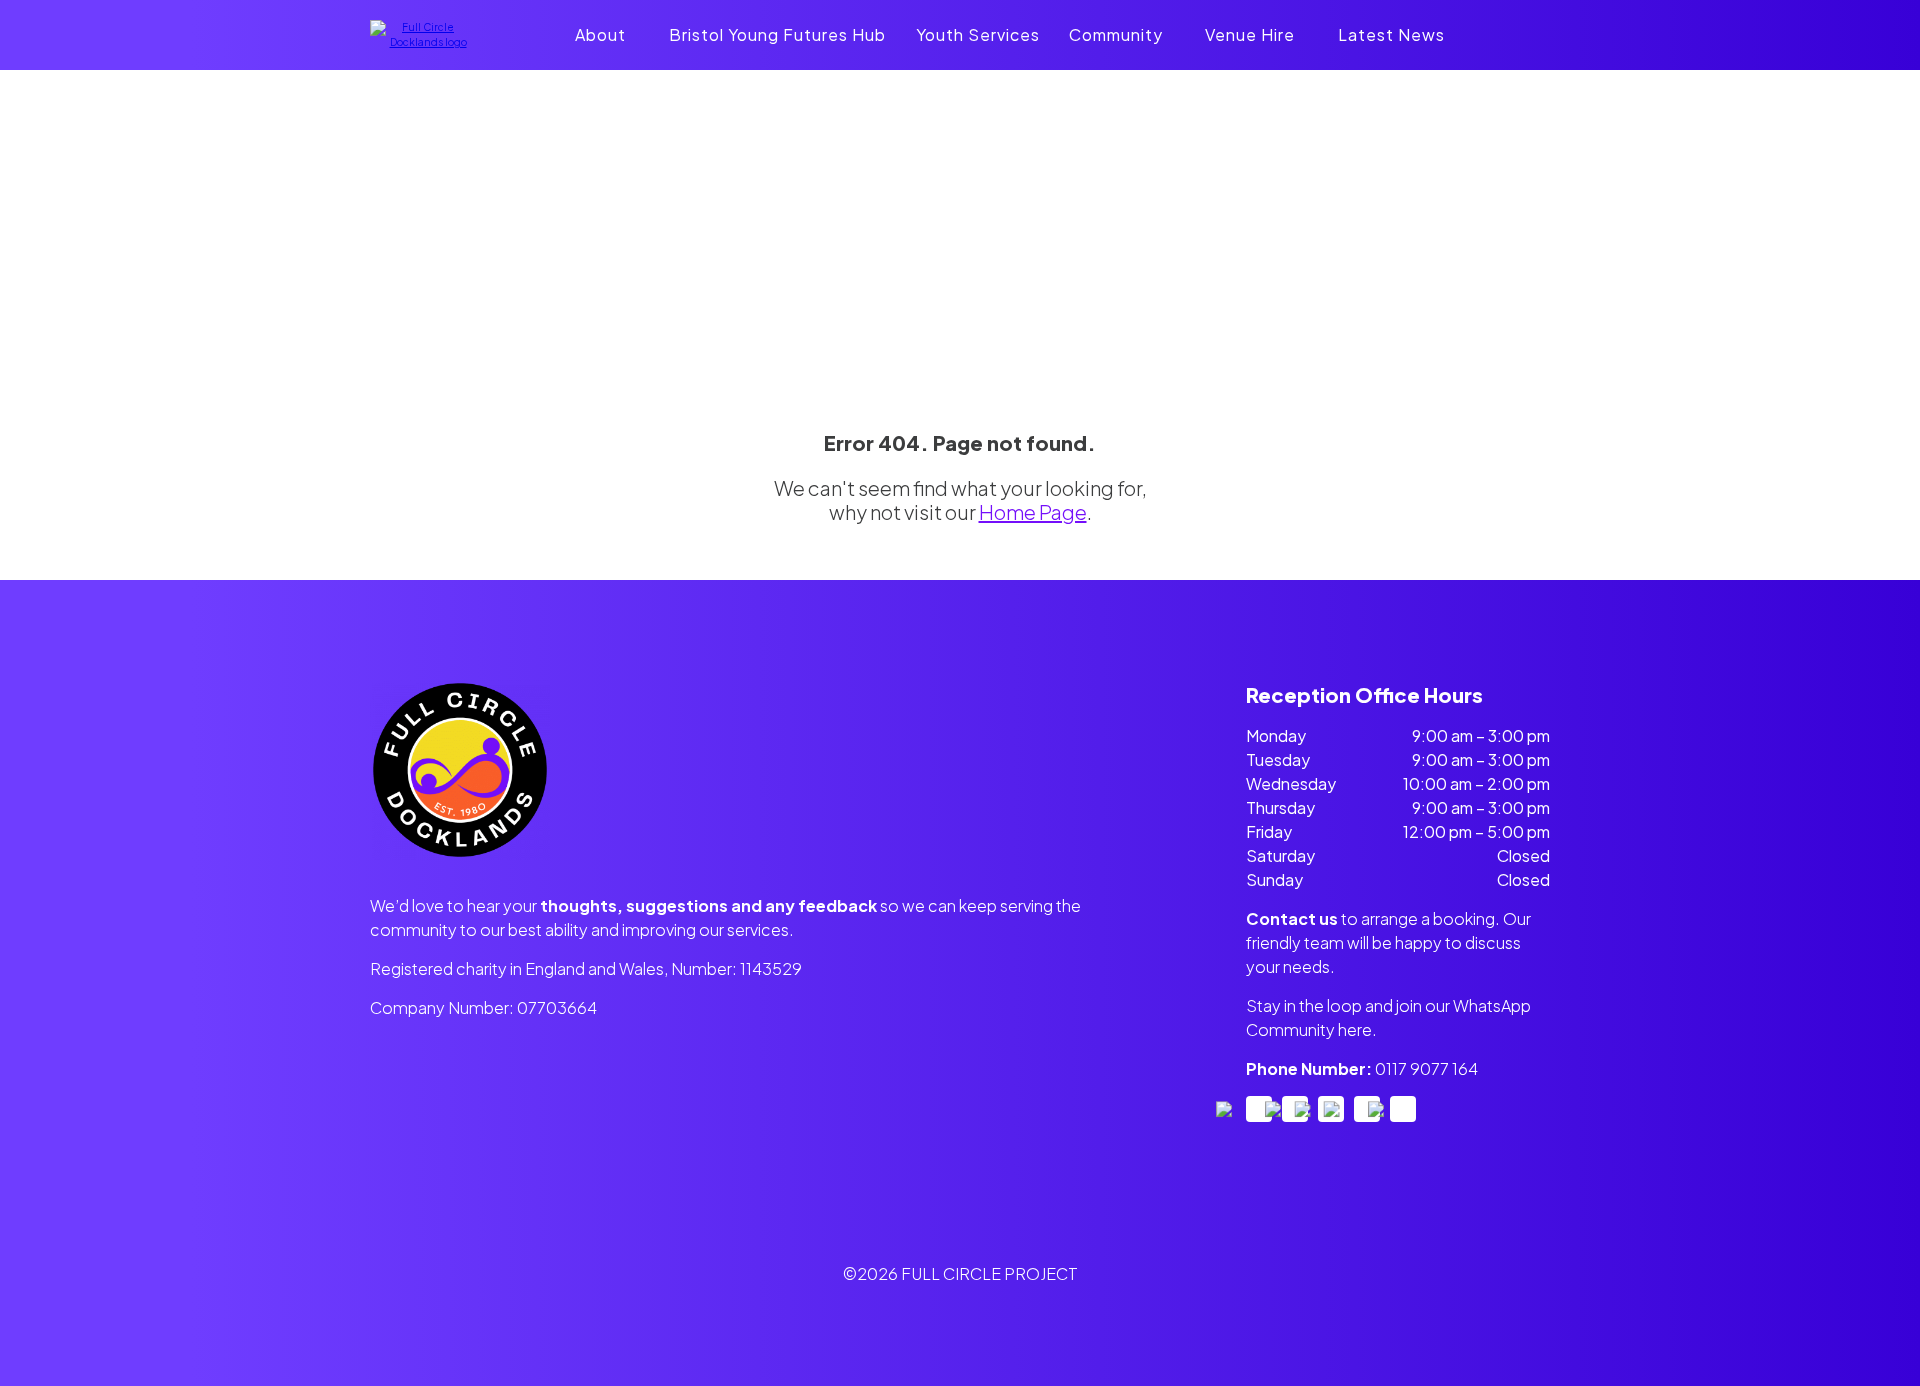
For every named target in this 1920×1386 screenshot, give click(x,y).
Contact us (1292, 918)
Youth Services (978, 34)
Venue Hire (1250, 34)
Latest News (1391, 34)
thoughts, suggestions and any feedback (708, 905)
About (600, 34)
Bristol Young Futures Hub (777, 34)
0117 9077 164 (1426, 1068)
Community (1116, 34)
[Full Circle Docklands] (420, 42)
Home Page (1033, 511)
